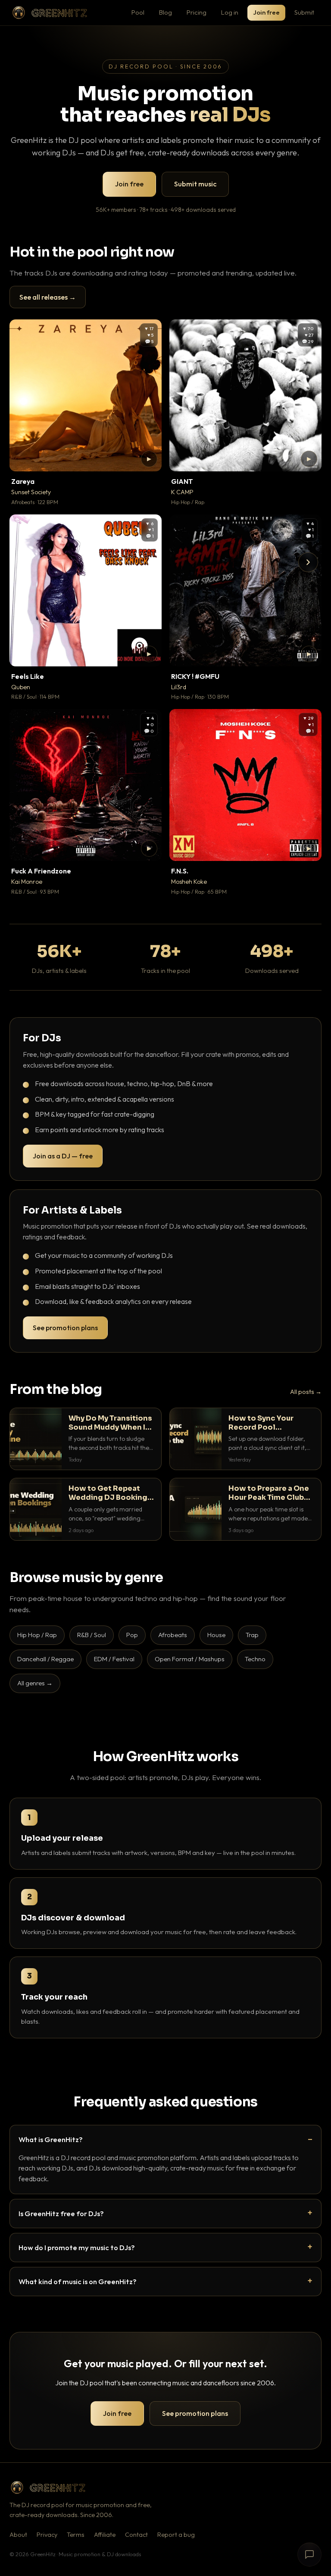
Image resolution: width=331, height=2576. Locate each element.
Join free (266, 12)
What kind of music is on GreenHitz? (78, 2281)
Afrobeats (173, 1635)
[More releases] (308, 562)
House (216, 1635)
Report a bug (176, 2535)
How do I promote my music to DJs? (77, 2247)
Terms (76, 2535)
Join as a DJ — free (63, 1156)
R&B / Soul (92, 1635)
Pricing (197, 12)
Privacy (47, 2535)
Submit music (195, 184)
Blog (165, 12)
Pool (138, 12)
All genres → (35, 1683)
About (18, 2535)
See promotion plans (65, 1328)
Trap (252, 1635)
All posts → (306, 1392)
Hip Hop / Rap (37, 1635)
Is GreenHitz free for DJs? (61, 2213)
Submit (304, 12)
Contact (136, 2535)
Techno (255, 1659)
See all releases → (48, 297)
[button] (149, 459)
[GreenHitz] (50, 13)
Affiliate (105, 2535)
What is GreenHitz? (51, 2139)
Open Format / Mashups (190, 1659)
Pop (132, 1635)
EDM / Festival (114, 1659)
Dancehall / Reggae (45, 1659)
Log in (230, 12)
